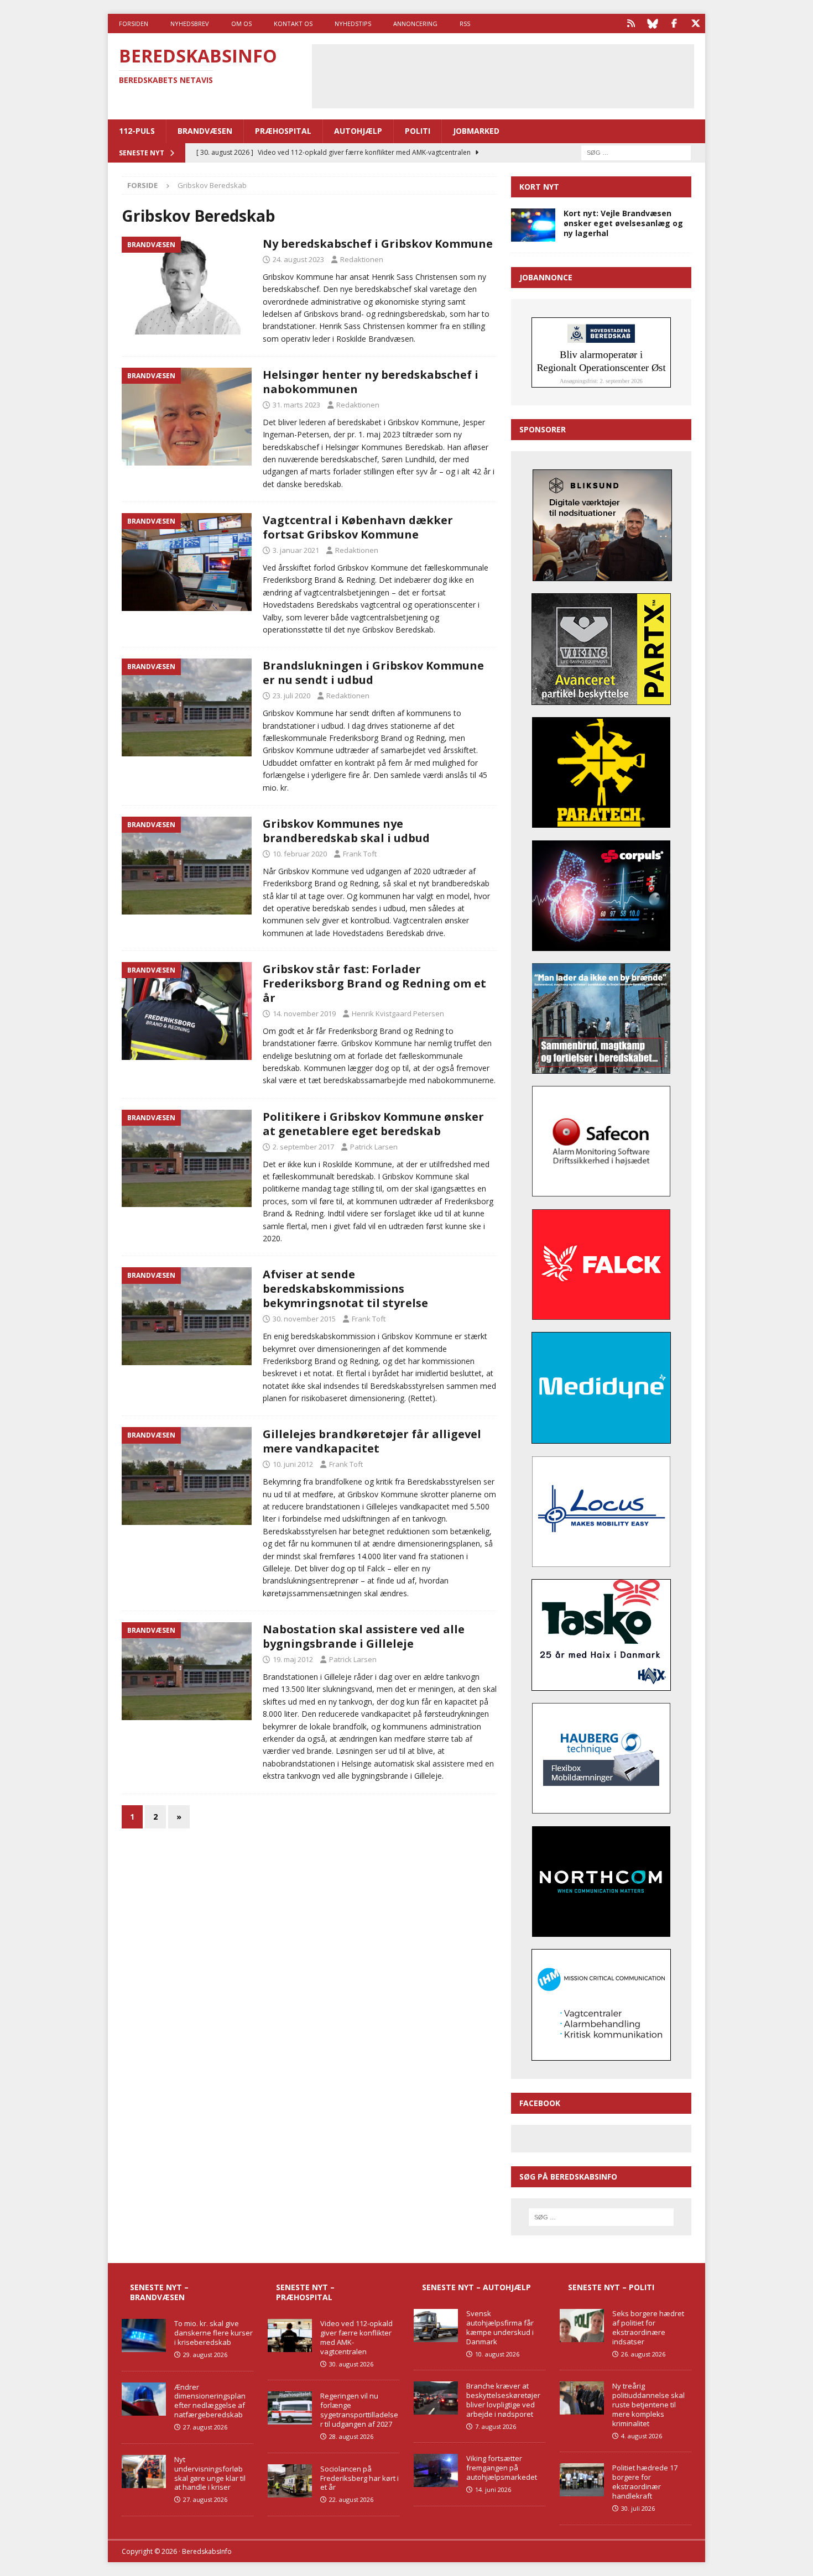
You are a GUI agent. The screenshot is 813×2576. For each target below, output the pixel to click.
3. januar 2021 (296, 550)
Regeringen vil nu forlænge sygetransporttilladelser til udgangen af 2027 (359, 2410)
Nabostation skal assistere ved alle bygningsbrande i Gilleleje (364, 1636)
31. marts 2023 (296, 405)
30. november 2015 (304, 1319)
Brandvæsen (205, 131)
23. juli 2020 (291, 696)
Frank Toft (360, 854)
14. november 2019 (304, 1013)
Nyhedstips (353, 23)
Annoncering (415, 23)
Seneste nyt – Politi (611, 2287)
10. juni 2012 (293, 1464)
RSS (465, 23)
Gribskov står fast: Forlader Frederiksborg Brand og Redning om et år (374, 983)
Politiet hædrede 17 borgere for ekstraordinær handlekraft (645, 2482)
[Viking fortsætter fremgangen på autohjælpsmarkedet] (436, 2470)
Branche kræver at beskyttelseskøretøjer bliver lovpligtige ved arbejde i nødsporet (503, 2400)
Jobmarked (476, 131)
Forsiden (134, 23)
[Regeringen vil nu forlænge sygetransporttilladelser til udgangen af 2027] (290, 2408)
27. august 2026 (205, 2427)
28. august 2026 (351, 2436)
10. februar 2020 (300, 854)
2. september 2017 (303, 1147)
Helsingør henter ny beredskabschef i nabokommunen (371, 382)
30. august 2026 (351, 2364)
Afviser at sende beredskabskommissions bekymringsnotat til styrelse (345, 1289)
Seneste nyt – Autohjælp (476, 2287)
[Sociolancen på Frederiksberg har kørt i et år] (290, 2481)
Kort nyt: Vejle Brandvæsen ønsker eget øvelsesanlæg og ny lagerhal (623, 223)
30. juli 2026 (638, 2508)
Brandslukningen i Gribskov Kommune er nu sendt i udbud (373, 673)
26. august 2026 (643, 2354)
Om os (241, 23)
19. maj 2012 (293, 1659)
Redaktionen (362, 259)
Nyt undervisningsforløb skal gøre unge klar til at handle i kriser (210, 2473)
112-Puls (137, 131)
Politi (418, 131)
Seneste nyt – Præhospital (305, 2292)
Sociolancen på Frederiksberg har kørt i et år (359, 2478)
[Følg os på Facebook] (674, 23)
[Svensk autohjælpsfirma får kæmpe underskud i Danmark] (436, 2326)
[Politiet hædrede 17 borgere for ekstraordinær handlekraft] (582, 2480)
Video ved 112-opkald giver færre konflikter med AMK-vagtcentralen (356, 2337)
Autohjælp (358, 131)
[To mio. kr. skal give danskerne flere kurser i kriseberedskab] (144, 2335)
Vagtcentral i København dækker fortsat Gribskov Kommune (358, 527)
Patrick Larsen (374, 1147)
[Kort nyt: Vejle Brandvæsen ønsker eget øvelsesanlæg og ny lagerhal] (533, 225)
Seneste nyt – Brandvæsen (159, 2292)
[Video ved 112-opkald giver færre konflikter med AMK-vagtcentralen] (290, 2335)
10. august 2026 (497, 2354)
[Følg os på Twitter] (695, 23)
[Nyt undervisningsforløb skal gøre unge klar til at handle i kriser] (144, 2472)
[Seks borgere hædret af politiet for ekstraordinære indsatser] (582, 2326)
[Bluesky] (652, 23)
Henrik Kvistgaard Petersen (398, 1013)
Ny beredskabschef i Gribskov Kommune (378, 244)
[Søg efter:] (636, 152)
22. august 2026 (351, 2499)
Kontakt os (293, 23)
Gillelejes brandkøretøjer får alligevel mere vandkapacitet (372, 1441)
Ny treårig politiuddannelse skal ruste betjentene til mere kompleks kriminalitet (648, 2405)
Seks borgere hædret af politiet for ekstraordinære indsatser (648, 2327)
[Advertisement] (503, 75)
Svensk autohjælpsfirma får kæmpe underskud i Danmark (500, 2327)
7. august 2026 (496, 2426)
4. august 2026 (642, 2436)
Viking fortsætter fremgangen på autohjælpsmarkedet (502, 2468)
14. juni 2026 (493, 2489)
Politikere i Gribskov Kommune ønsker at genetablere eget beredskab (373, 1124)
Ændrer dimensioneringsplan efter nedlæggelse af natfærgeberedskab (210, 2401)
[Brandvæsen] (187, 286)
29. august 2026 (205, 2355)
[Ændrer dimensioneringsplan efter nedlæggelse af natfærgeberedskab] (144, 2399)
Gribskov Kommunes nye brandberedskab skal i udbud (346, 831)
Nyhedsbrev (190, 23)
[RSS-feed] (631, 23)
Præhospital (283, 131)
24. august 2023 (298, 259)
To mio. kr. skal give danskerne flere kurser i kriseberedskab (213, 2333)
